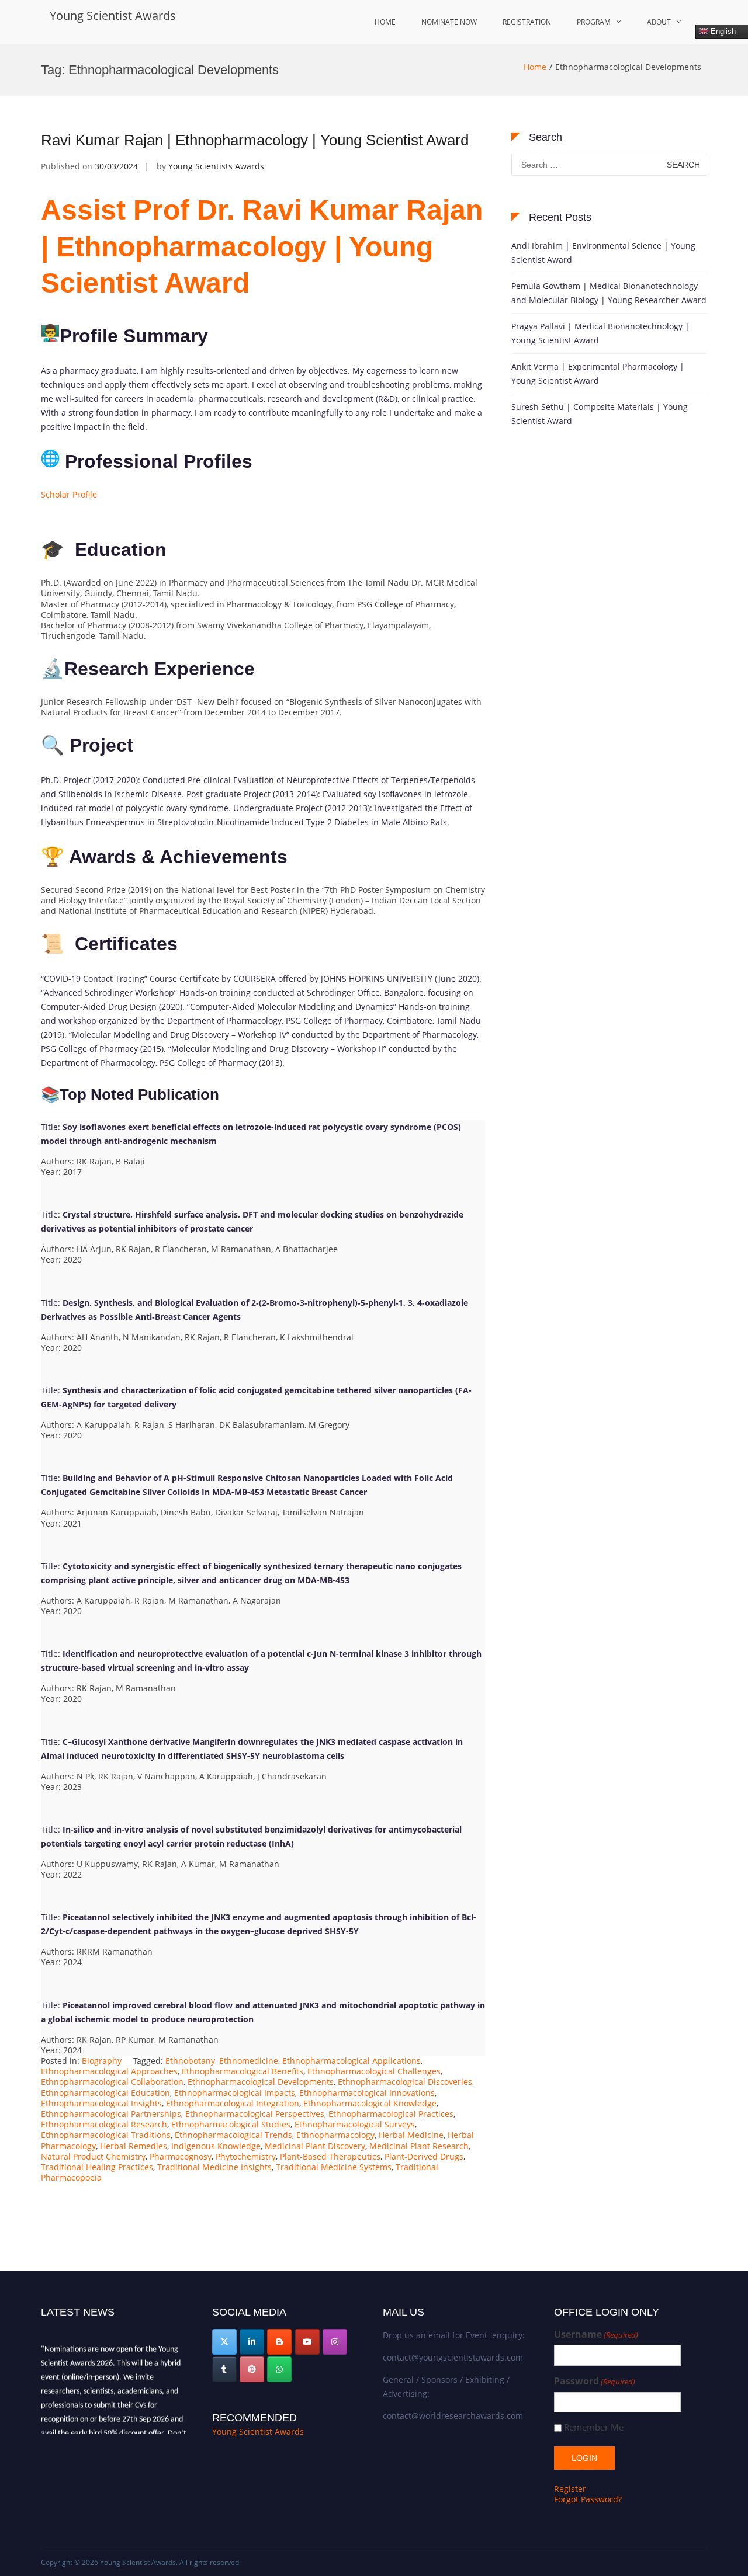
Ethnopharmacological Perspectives (255, 2114)
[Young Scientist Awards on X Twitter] (224, 2342)
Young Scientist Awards (113, 15)
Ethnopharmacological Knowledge (370, 2103)
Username (596, 2335)
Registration (527, 22)
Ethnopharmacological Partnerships (111, 2114)
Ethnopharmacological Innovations (367, 2093)
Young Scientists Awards (216, 166)
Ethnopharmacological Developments (261, 2082)
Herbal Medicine (411, 2135)
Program (594, 22)
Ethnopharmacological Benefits (243, 2071)
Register (570, 2489)
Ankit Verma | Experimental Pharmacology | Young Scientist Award (598, 373)
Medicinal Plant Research (419, 2146)
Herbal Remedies (134, 2146)
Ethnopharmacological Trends (233, 2135)
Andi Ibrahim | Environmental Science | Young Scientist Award (603, 253)
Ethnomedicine (249, 2061)
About (659, 22)
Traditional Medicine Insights (214, 2167)
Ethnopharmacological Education (105, 2093)
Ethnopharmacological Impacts (235, 2093)
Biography (102, 2061)
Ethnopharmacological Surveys (355, 2124)
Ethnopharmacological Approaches (109, 2071)
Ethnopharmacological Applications (352, 2061)
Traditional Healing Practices (97, 2167)
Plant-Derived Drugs (424, 2156)
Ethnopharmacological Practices (391, 2114)
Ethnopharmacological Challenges (374, 2071)
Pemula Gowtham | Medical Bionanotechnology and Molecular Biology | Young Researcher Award (609, 293)
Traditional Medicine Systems (334, 2167)
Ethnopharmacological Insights (101, 2103)
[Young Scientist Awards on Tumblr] (224, 2369)
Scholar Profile (69, 494)
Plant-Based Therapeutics (330, 2156)
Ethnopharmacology (335, 2135)
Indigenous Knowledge (216, 2146)
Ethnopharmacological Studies (231, 2124)
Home (385, 22)
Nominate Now (449, 22)
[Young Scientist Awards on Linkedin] (252, 2342)
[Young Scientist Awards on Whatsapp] (279, 2369)
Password (595, 2381)
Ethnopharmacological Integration (233, 2103)
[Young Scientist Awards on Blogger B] (279, 2342)
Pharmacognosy (181, 2156)
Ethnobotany (190, 2061)
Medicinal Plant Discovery (315, 2146)
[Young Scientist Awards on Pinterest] (252, 2369)
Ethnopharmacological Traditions (106, 2135)
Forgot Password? (588, 2499)
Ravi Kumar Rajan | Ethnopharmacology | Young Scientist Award (255, 140)
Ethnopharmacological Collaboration (112, 2082)
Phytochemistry (246, 2156)
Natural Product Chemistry (93, 2156)
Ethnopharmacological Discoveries (405, 2082)
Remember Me (594, 2427)
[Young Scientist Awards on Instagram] (335, 2342)
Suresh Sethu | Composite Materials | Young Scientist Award (600, 414)
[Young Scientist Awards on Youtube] (307, 2342)
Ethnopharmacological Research (104, 2124)
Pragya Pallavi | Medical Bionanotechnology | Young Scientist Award (600, 333)
